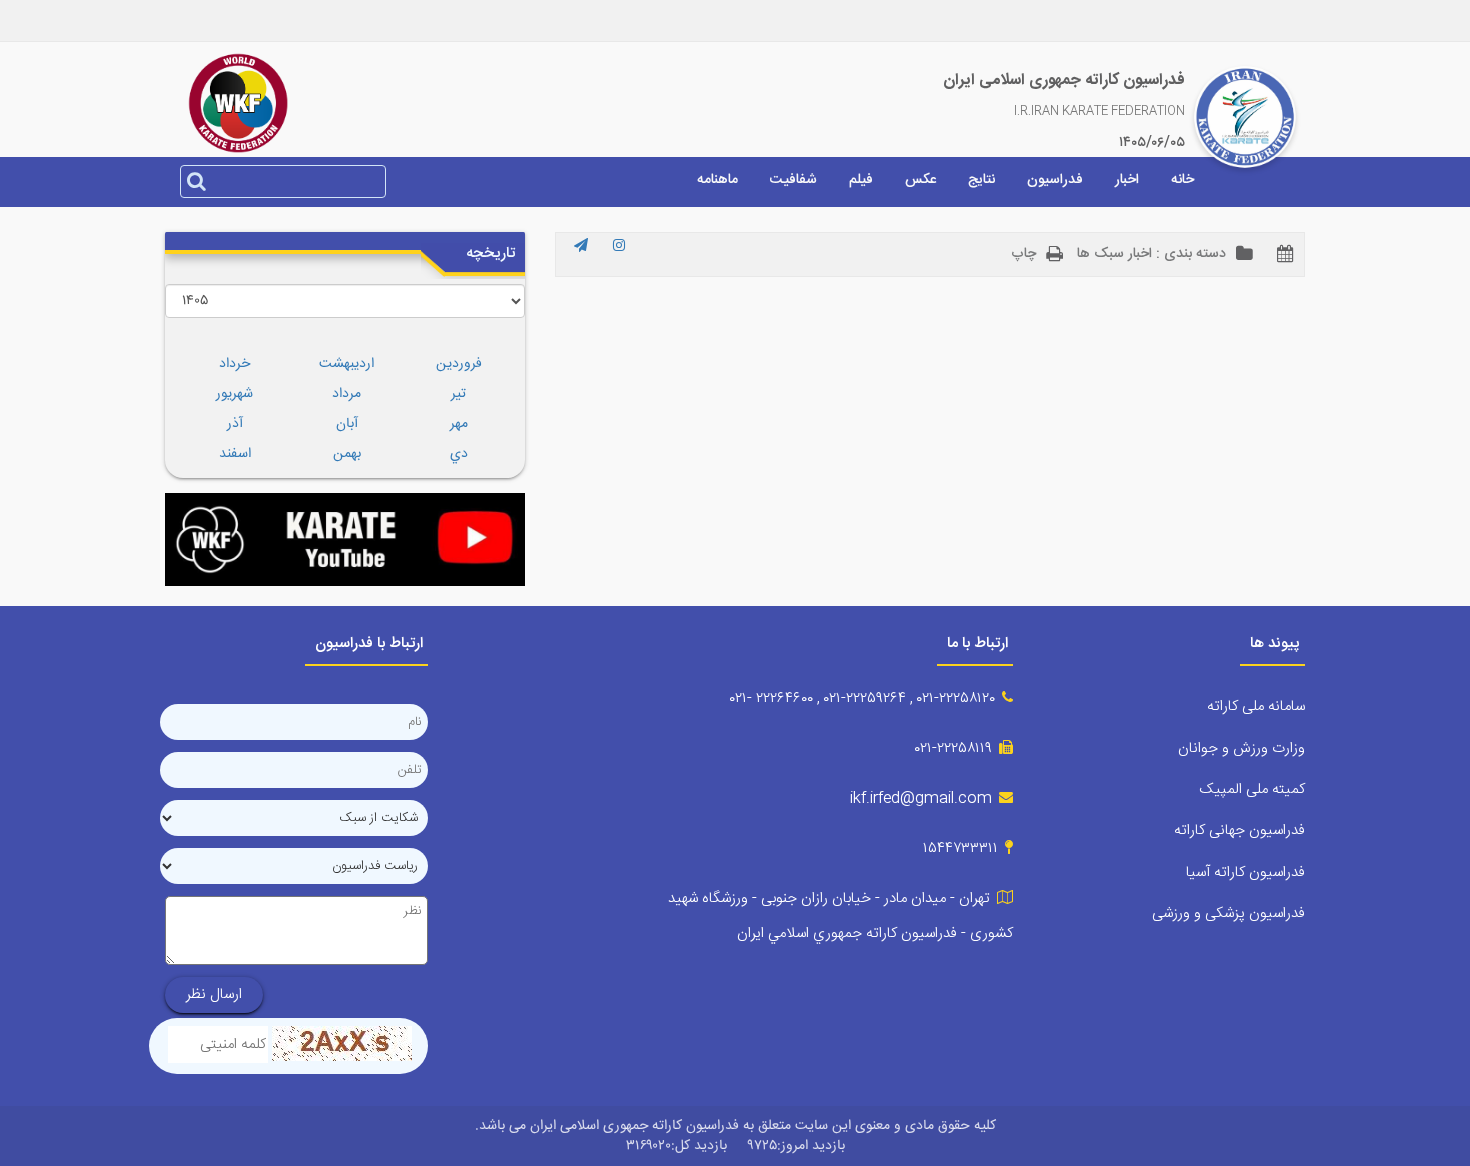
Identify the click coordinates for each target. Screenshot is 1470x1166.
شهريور (234, 394)
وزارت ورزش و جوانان (1241, 748)
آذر (235, 424)
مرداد (346, 394)
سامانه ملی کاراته (1256, 706)
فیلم (861, 180)
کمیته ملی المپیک (1252, 789)
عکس (920, 180)
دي (459, 454)
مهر (459, 424)
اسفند (235, 454)
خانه (1182, 180)
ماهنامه (717, 180)
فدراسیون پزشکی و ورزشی (1228, 913)
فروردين (459, 364)
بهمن (347, 454)
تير (458, 394)
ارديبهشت (346, 364)
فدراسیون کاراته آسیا (1245, 872)
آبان (347, 424)
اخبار (1127, 180)
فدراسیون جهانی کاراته (1239, 830)
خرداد (234, 364)
